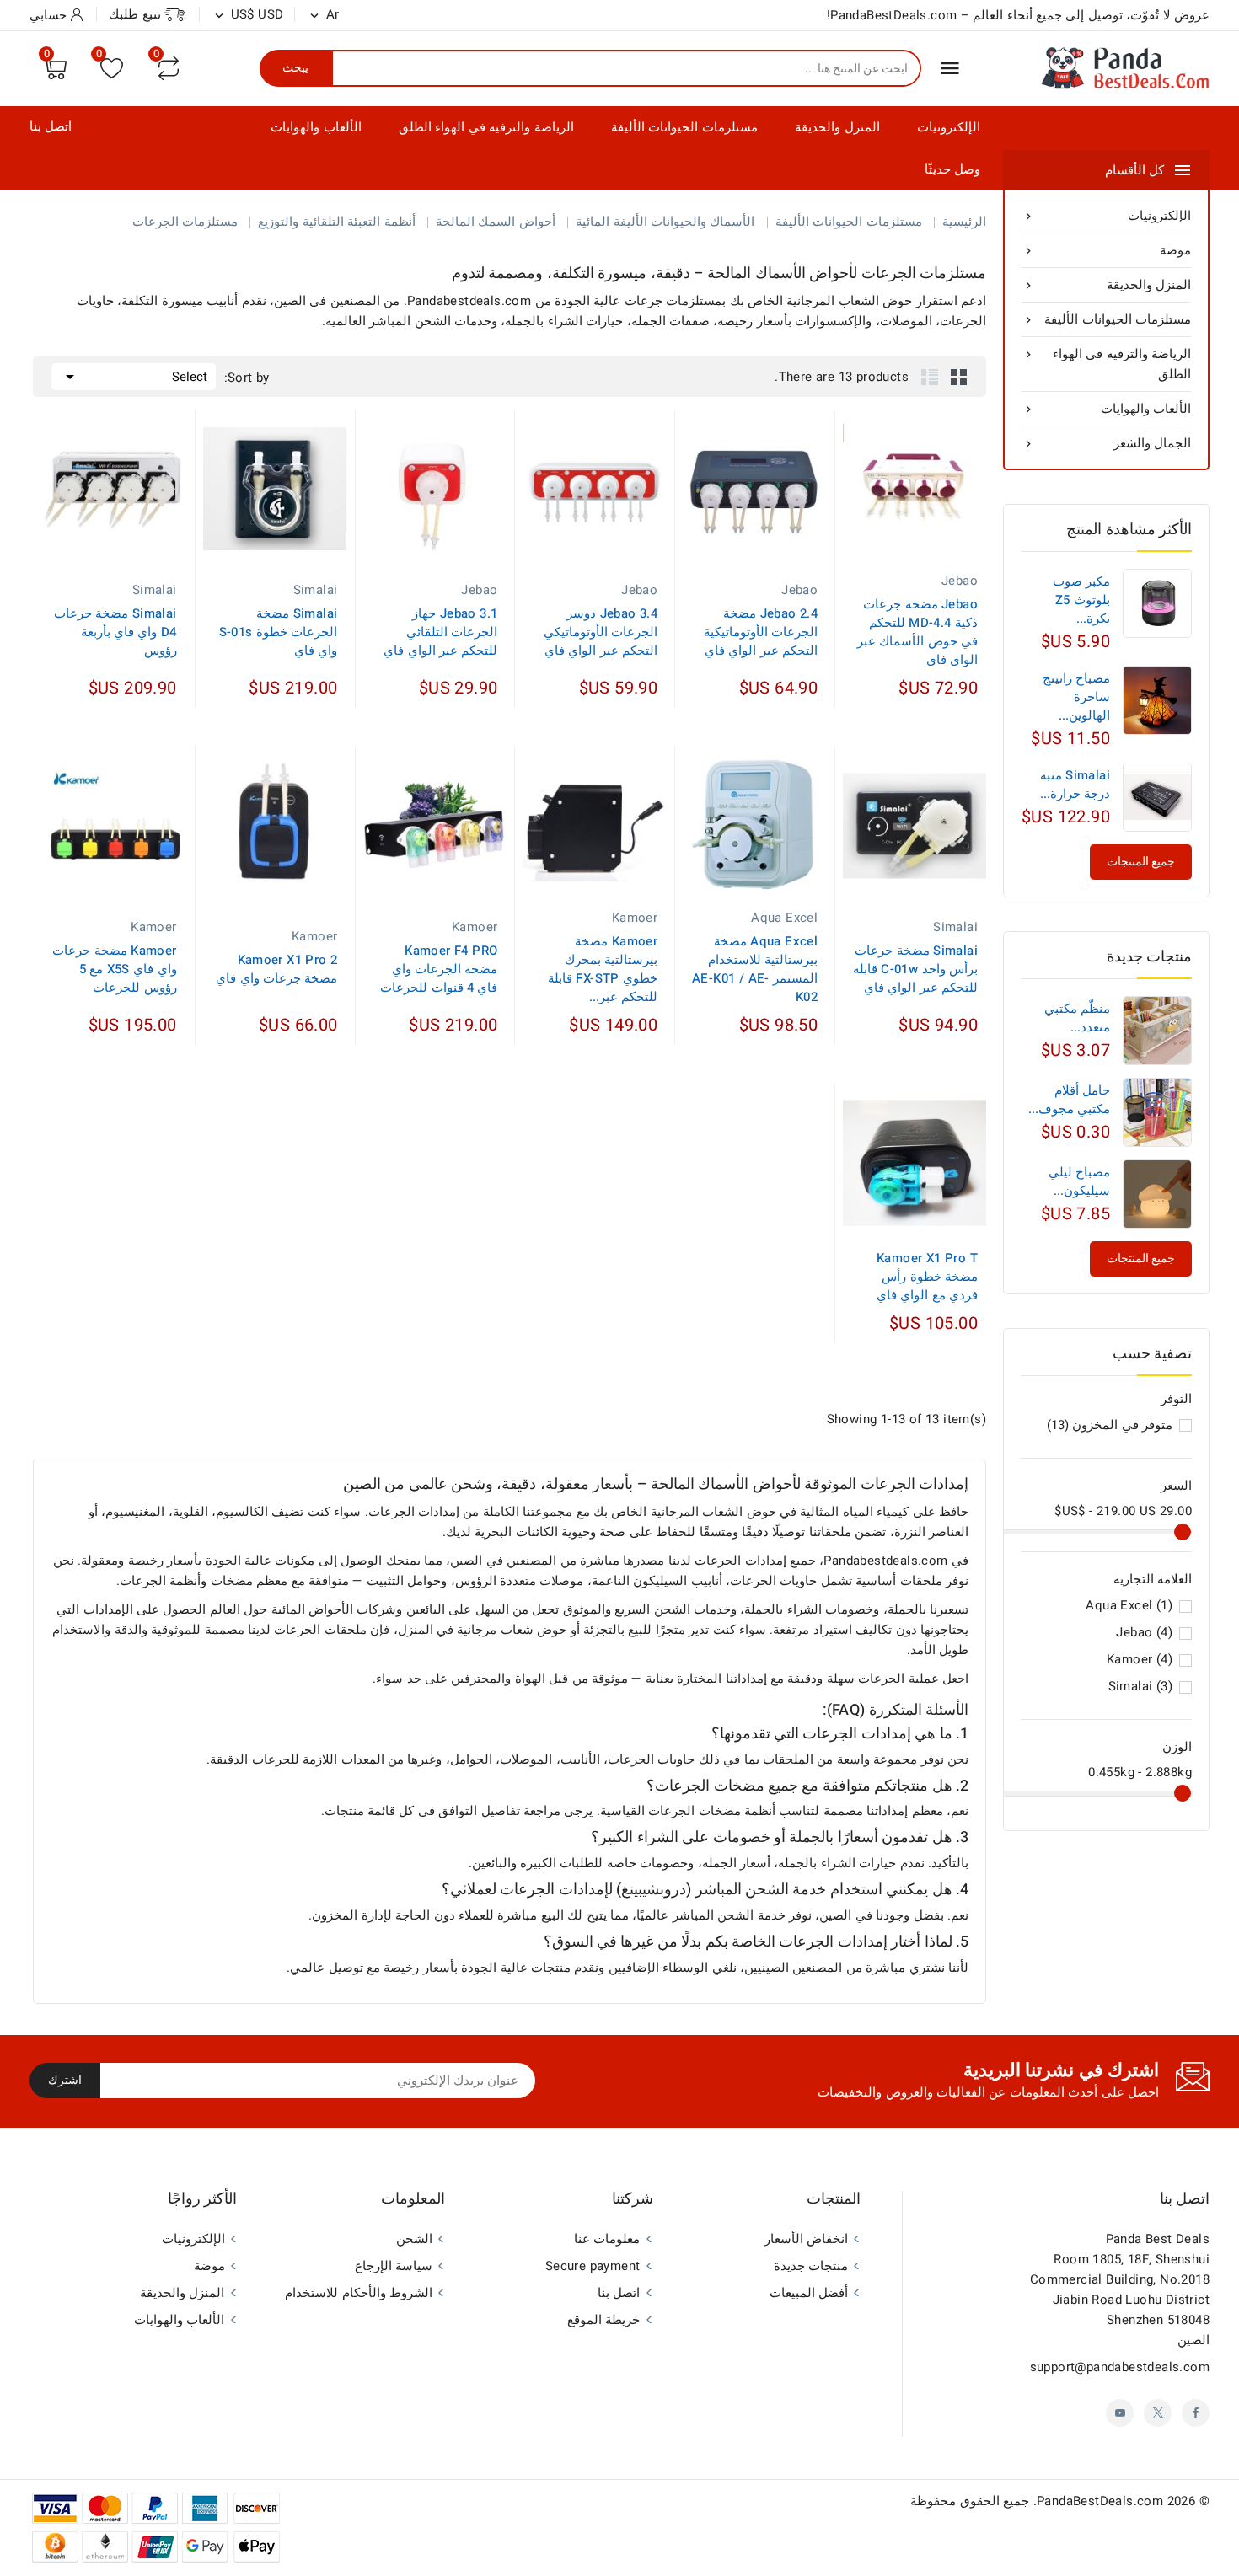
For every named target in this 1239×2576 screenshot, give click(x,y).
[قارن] (169, 68)
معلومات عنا (607, 2239)
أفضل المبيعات (809, 2293)
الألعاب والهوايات (316, 127)
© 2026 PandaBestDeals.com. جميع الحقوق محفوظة (1060, 2501)
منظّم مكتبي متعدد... (1077, 1018)
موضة (1106, 250)
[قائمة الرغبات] (112, 68)
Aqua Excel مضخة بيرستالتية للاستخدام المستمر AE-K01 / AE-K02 (755, 969)
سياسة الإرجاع (394, 2266)
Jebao (1144, 1632)
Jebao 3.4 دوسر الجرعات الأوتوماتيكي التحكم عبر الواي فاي (601, 632)
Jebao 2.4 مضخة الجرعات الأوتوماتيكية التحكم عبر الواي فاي (761, 632)
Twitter (1158, 2413)
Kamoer (1140, 1659)
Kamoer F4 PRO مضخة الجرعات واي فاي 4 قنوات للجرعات (439, 969)
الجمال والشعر (1106, 443)
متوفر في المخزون (1110, 1425)
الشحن (414, 2239)
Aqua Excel (1129, 1605)
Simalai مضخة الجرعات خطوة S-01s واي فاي (279, 632)
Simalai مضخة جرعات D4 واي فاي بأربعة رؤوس (115, 632)
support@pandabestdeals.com (1120, 2367)
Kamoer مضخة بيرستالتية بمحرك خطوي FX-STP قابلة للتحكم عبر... (603, 969)
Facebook (1196, 2413)
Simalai (1140, 1686)
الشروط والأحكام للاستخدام (359, 2293)
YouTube (1120, 2413)
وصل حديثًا (952, 169)
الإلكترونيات (949, 127)
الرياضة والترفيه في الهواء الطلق (486, 127)
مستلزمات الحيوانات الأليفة (684, 127)
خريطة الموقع (603, 2320)
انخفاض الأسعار (806, 2239)
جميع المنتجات (1141, 1259)
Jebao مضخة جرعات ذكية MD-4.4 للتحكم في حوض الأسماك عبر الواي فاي (917, 632)
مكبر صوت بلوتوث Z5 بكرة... (1081, 600)
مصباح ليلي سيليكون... (1079, 1181)
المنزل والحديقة (837, 127)
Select (134, 377)
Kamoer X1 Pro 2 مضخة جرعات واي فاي (276, 969)
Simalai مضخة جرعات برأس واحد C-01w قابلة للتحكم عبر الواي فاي (915, 969)
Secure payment (593, 2266)
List (930, 377)
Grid (959, 377)
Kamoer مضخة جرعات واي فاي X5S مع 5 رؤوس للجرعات (114, 969)
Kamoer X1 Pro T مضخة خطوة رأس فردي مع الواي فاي (927, 1277)
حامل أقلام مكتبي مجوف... (1069, 1100)
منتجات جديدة (811, 2266)
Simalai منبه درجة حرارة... (1075, 785)
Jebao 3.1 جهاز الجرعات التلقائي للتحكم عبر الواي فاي (440, 632)
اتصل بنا (51, 126)
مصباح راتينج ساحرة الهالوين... (1076, 697)
